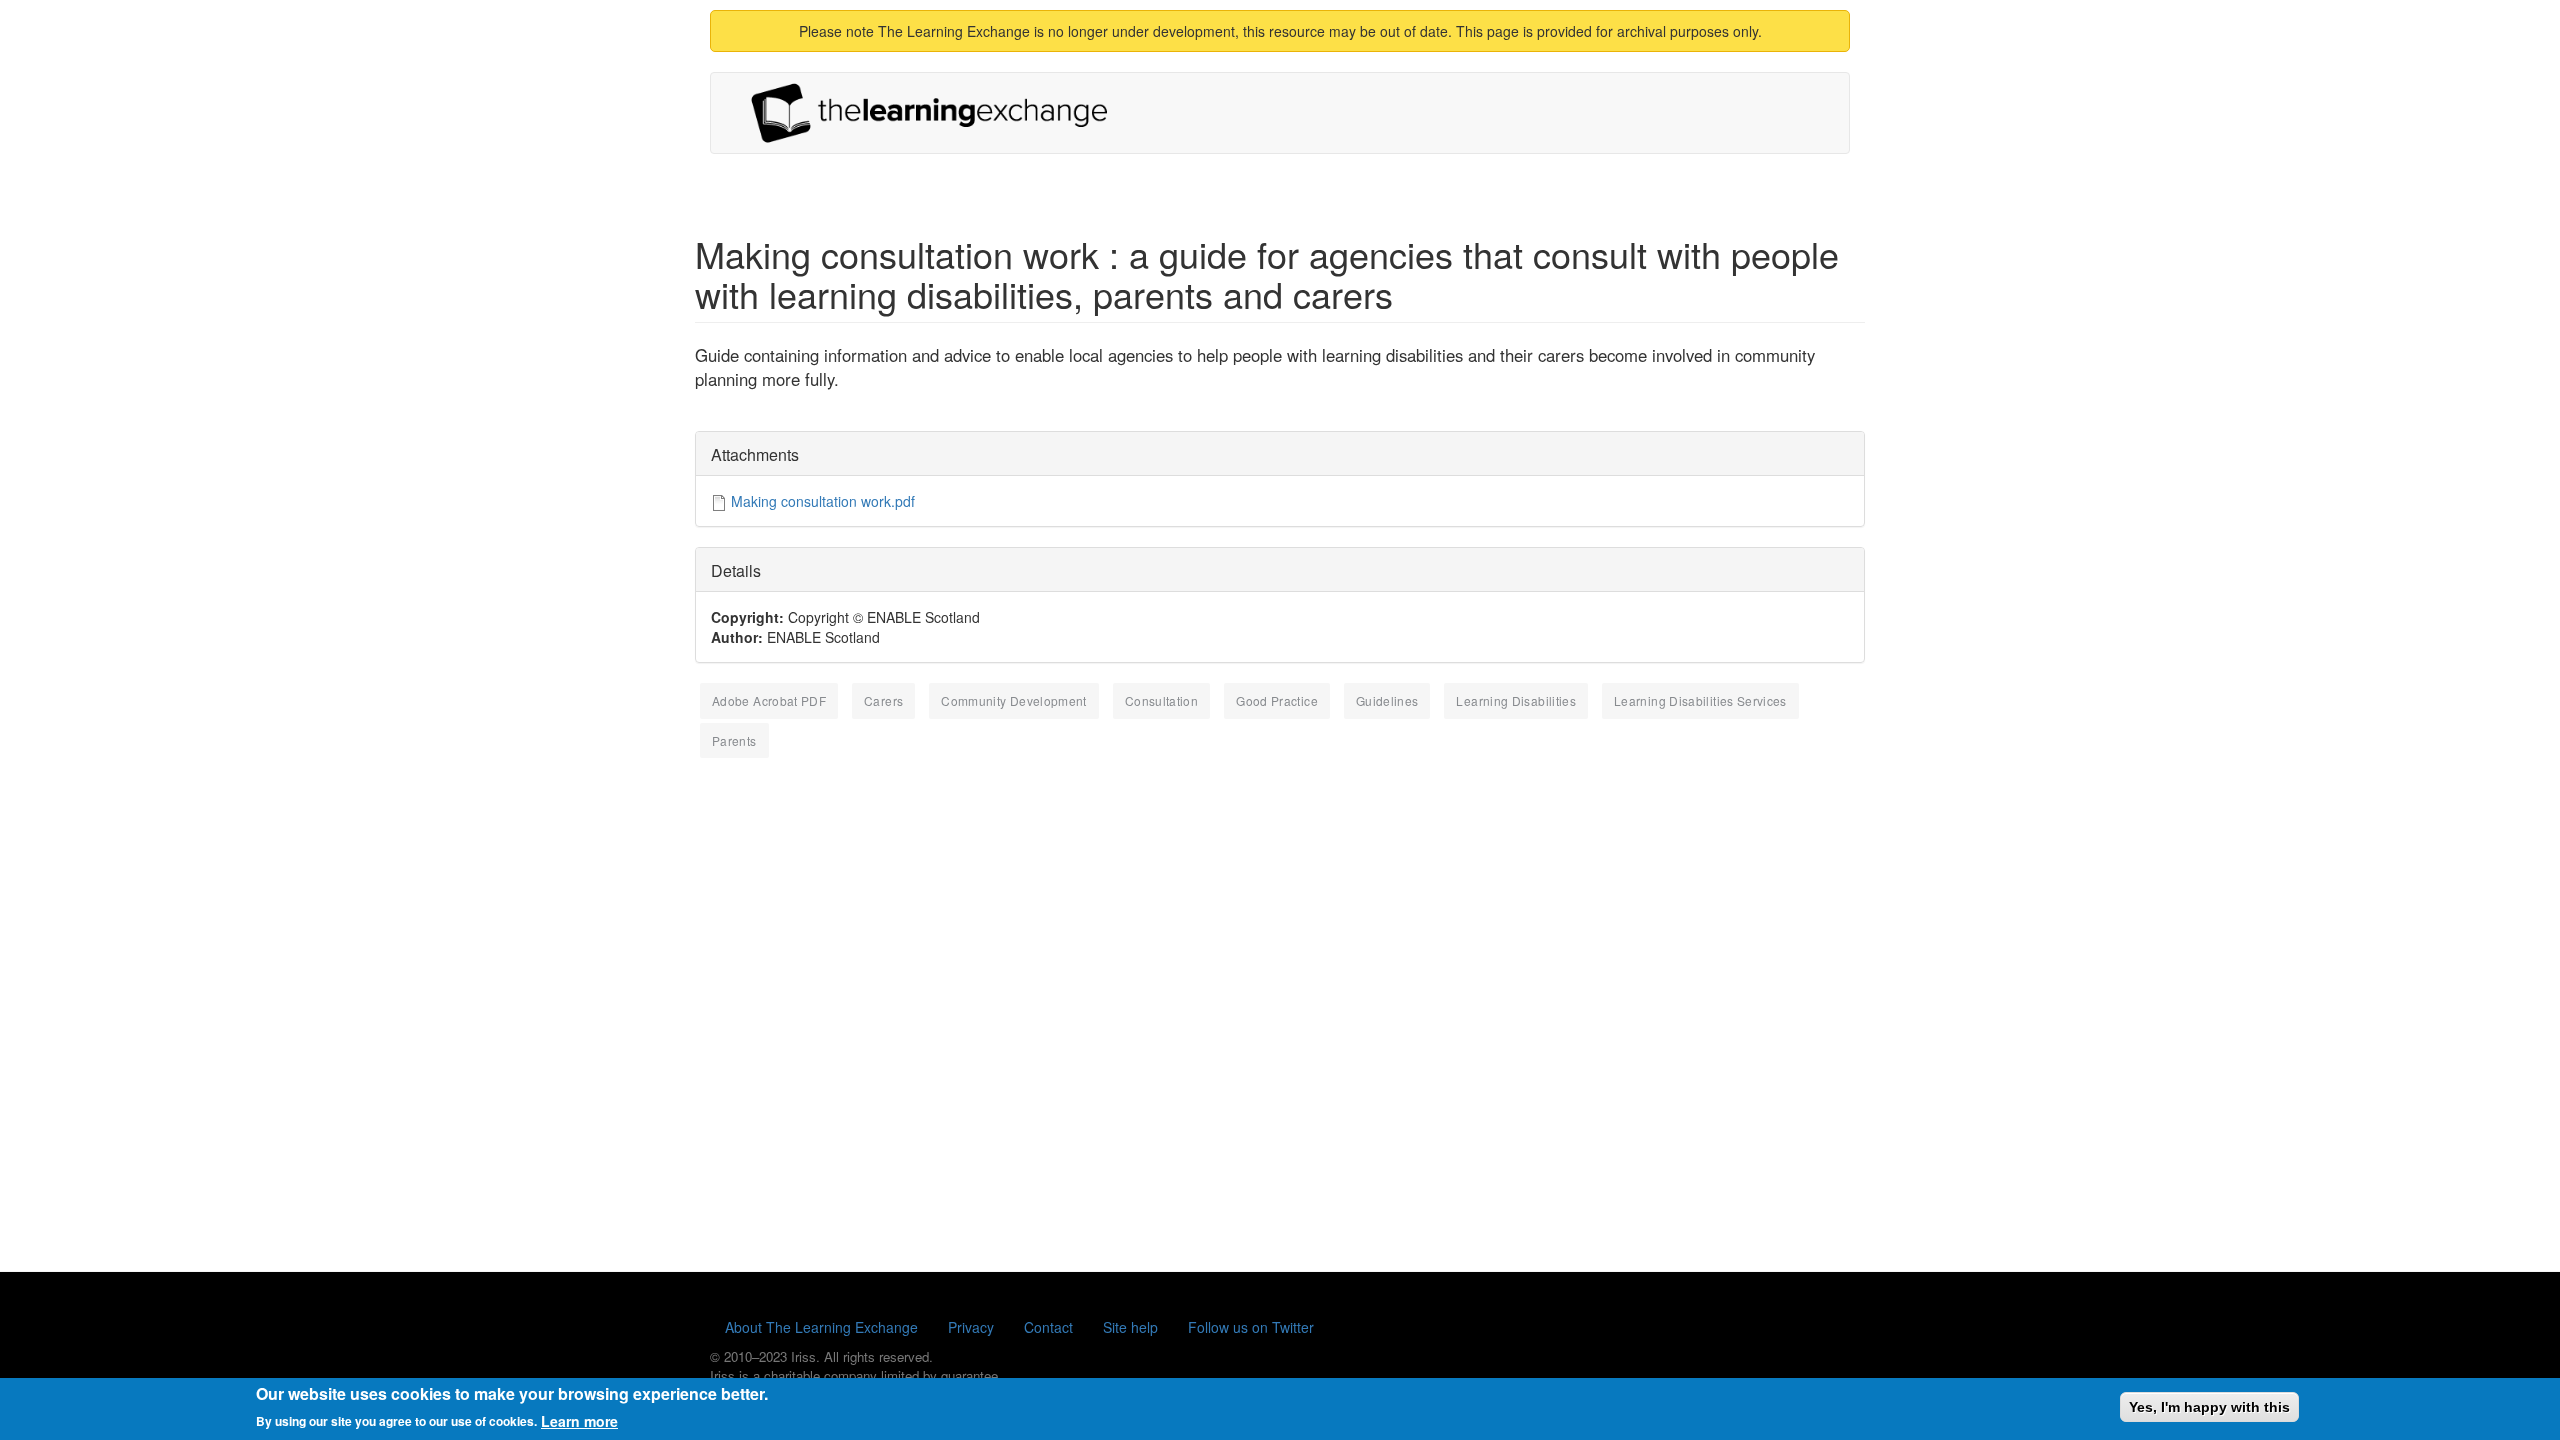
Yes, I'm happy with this (2209, 1407)
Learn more (579, 1420)
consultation (1161, 700)
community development (1014, 700)
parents (734, 740)
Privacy (971, 1327)
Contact (1048, 1327)
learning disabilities (1516, 700)
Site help (1130, 1327)
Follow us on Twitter (1251, 1327)
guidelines (1387, 700)
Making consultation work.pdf (823, 501)
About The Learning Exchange (821, 1327)
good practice (1277, 700)
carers (883, 700)
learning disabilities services (1700, 700)
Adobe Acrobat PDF (769, 700)
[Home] (937, 113)
